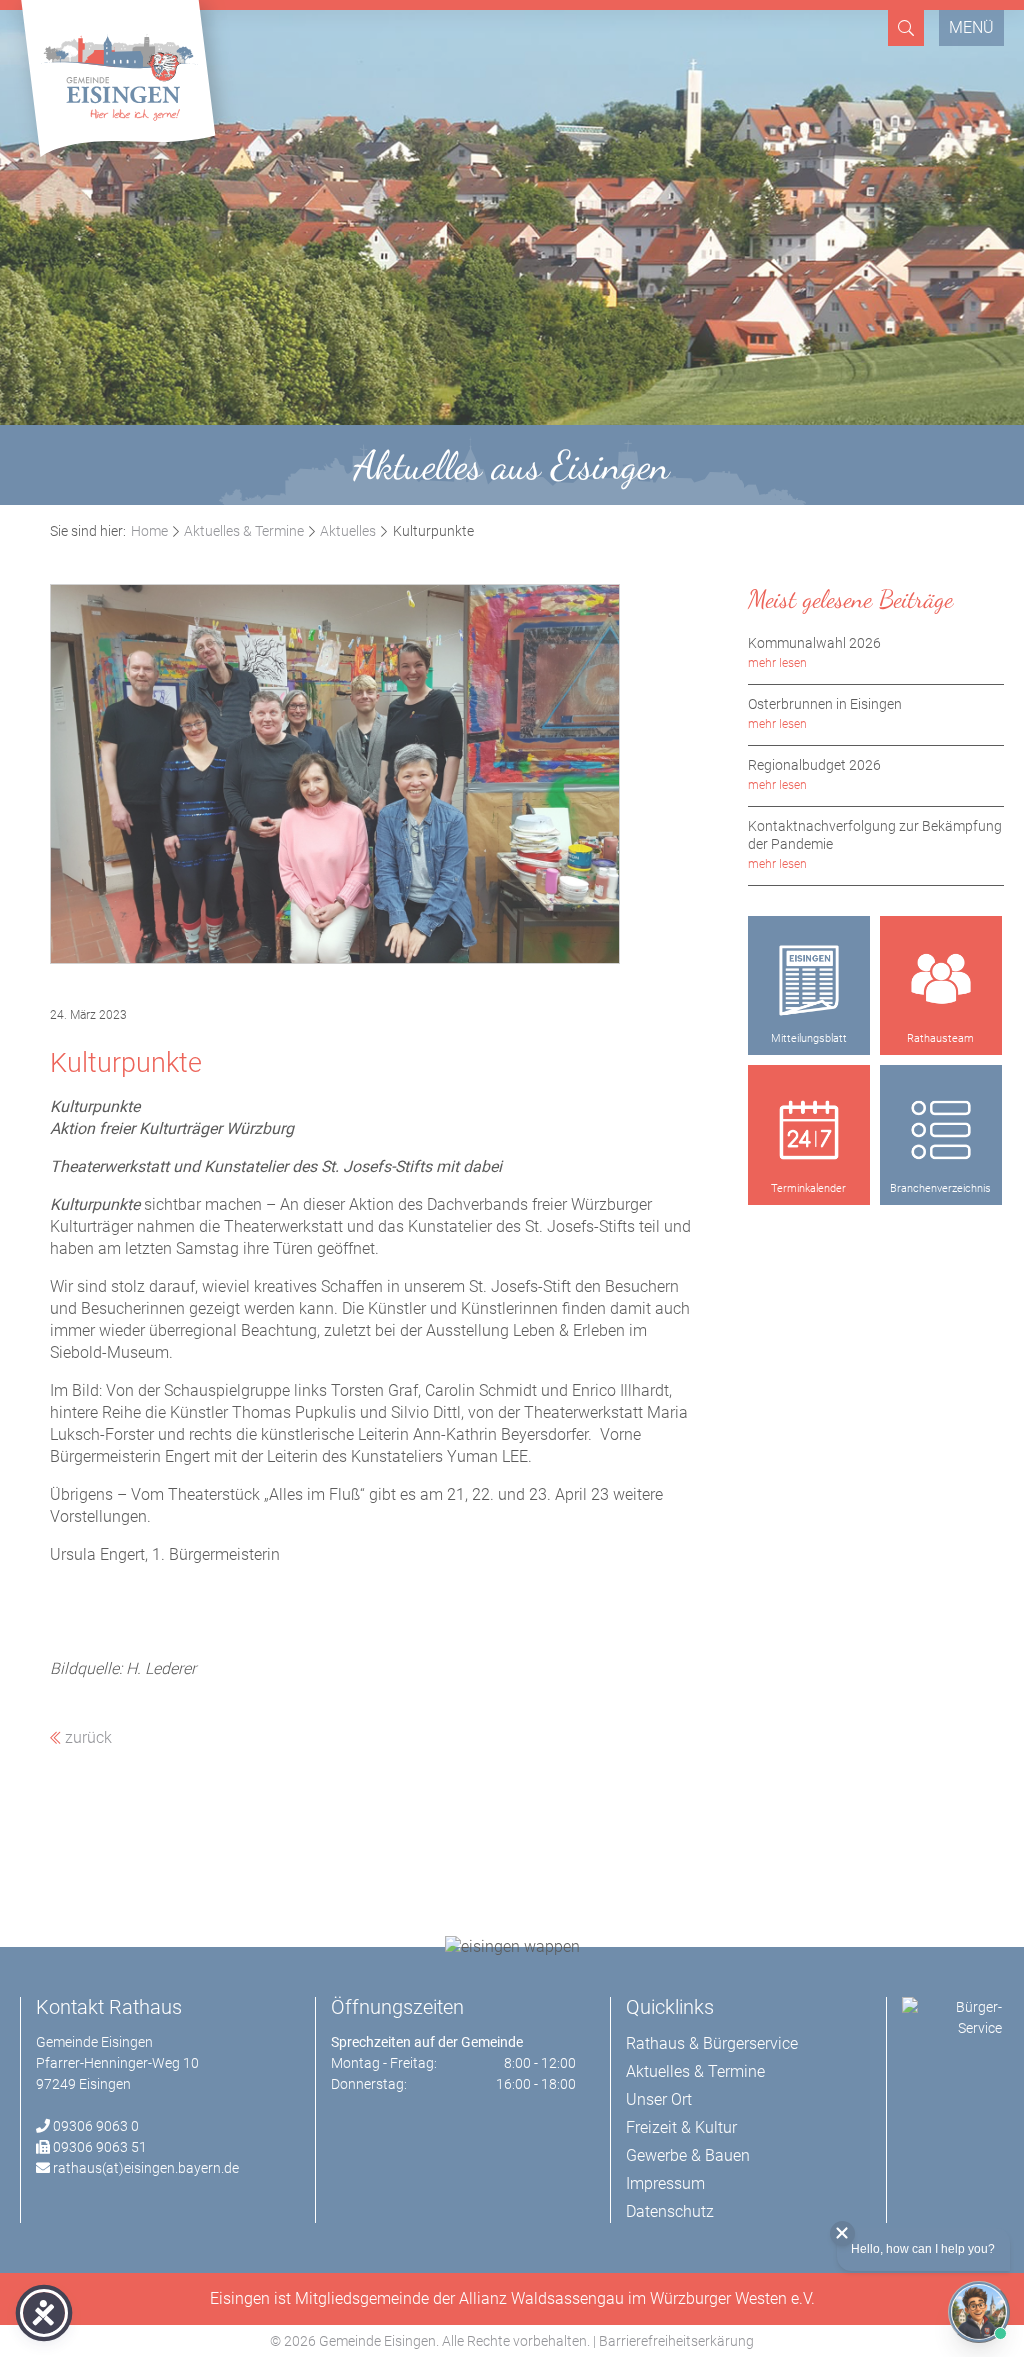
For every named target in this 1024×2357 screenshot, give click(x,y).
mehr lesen (777, 663)
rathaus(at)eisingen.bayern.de (146, 2168)
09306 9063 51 (100, 2147)
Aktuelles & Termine (244, 531)
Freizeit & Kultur (681, 2127)
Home (149, 531)
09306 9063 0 (96, 2126)
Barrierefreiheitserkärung (676, 2341)
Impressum (665, 2183)
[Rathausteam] (941, 980)
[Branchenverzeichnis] (941, 1129)
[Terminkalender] (809, 1129)
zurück (86, 1737)
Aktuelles (348, 531)
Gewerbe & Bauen (688, 2155)
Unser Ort (659, 2099)
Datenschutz (670, 2211)
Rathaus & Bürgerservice (712, 2043)
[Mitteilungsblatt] (809, 980)
